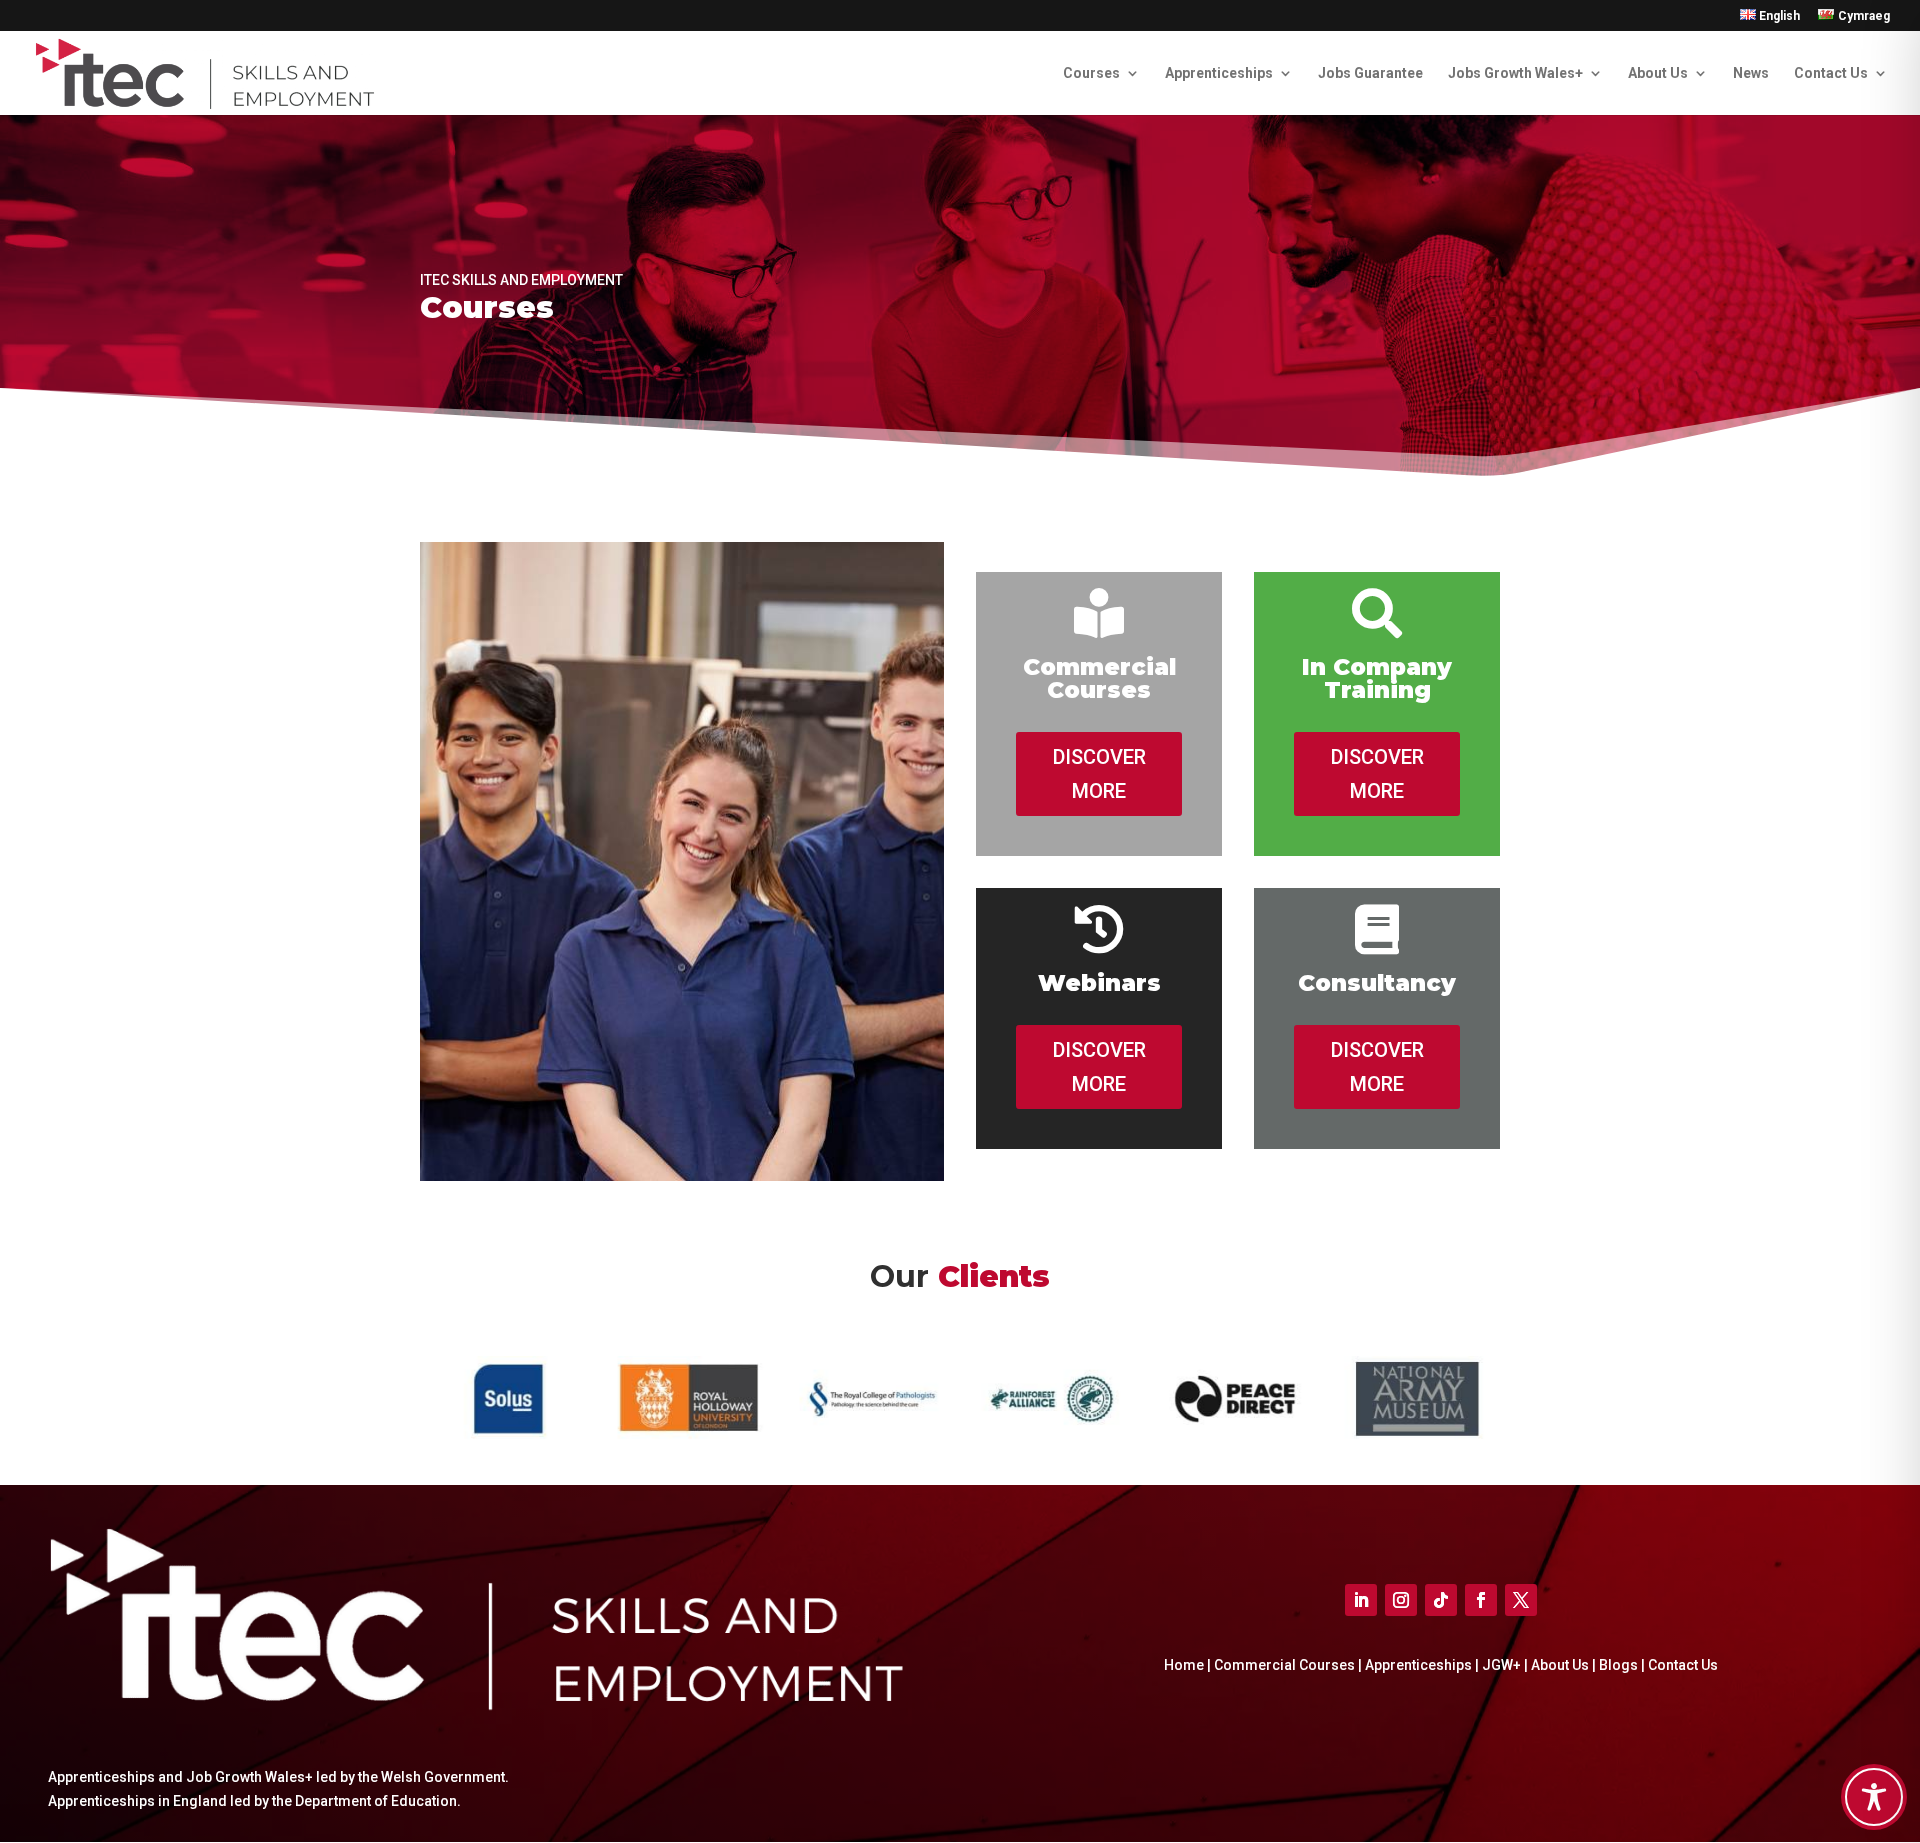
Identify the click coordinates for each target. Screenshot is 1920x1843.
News (1751, 73)
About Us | (1565, 1665)
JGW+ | (1506, 1665)
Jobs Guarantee (1370, 73)
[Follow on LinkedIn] (1361, 1600)
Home (1184, 1665)
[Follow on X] (1521, 1600)
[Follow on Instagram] (1401, 1600)
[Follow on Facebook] (1481, 1600)
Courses (1091, 73)
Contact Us (1831, 73)
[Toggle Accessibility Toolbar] (1874, 1797)
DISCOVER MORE (1099, 774)
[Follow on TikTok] (1441, 1600)
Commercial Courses (1284, 1665)
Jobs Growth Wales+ (1515, 73)
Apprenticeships (1219, 73)
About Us (1658, 73)
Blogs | (1623, 1665)
